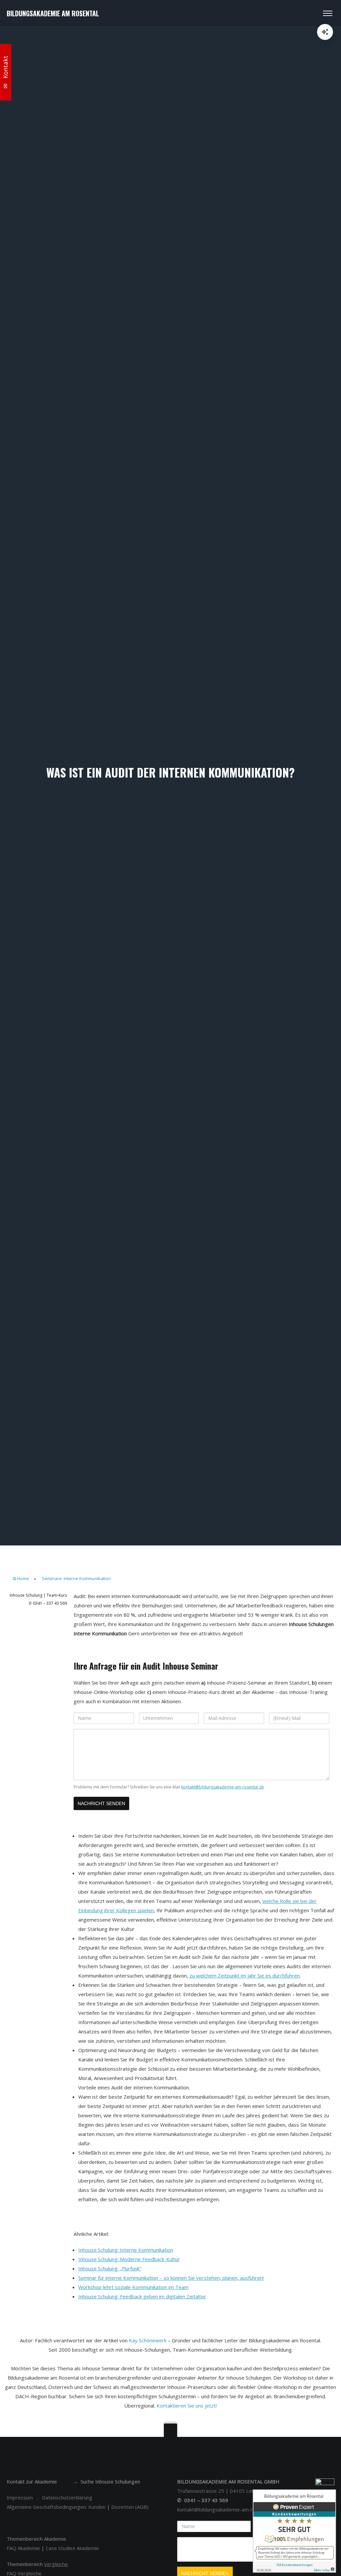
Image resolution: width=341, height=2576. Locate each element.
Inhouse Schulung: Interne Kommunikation (126, 2250)
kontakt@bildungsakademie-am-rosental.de (223, 1787)
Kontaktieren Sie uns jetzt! (187, 2406)
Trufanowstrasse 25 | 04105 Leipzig (220, 2491)
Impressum (20, 2497)
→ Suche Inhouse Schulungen (107, 2481)
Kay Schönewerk (148, 2340)
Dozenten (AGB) (130, 2507)
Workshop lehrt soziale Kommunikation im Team (133, 2287)
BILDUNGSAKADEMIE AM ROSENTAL (53, 13)
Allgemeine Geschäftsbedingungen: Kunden (56, 2507)
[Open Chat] (325, 32)
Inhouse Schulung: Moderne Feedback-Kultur (129, 2259)
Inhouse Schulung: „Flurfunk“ (110, 2268)
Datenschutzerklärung (67, 2497)
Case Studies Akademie (72, 2548)
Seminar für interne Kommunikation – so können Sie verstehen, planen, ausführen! (171, 2278)
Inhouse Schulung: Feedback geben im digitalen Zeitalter (142, 2296)
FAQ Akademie (23, 2548)
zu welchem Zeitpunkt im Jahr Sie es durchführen (245, 1976)
